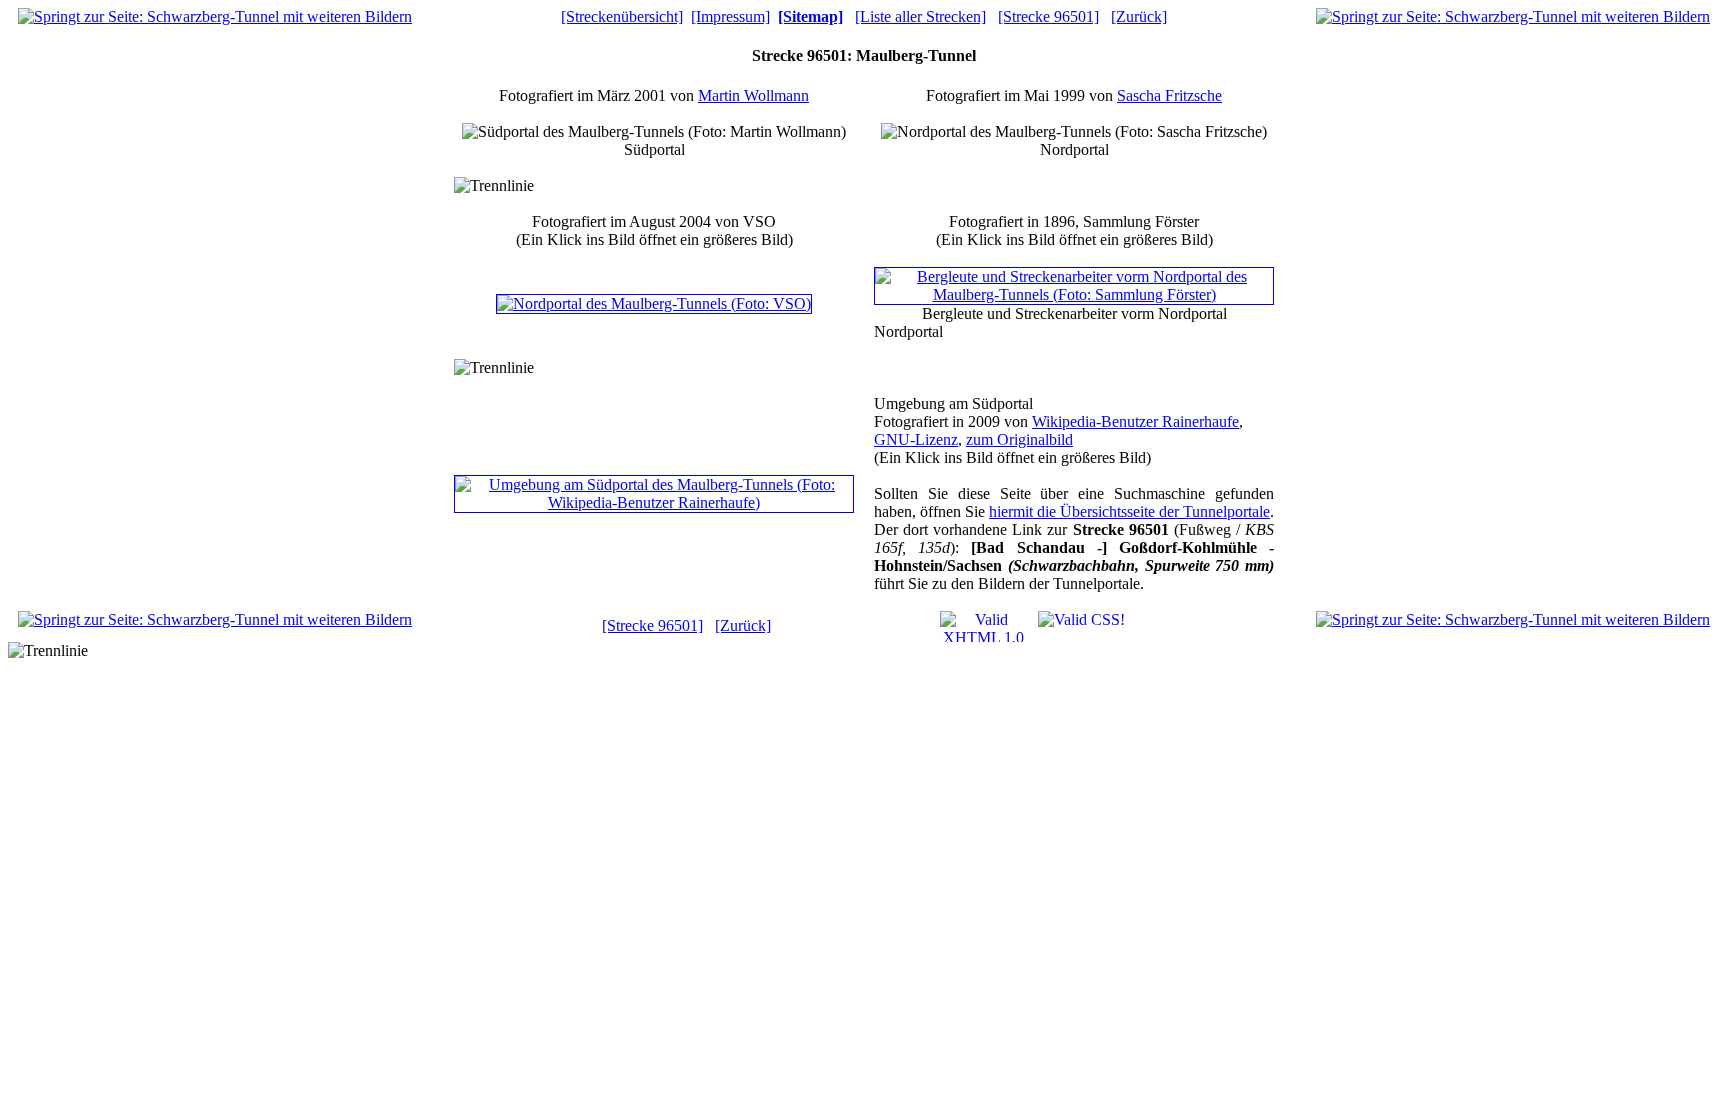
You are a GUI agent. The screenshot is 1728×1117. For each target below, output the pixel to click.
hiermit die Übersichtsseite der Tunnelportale (1129, 511)
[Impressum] (730, 16)
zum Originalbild (1019, 439)
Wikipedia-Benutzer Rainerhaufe (1135, 421)
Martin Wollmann (753, 95)
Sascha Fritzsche (1169, 95)
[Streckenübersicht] (622, 16)
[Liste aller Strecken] (920, 16)
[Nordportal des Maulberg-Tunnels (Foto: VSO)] (654, 303)
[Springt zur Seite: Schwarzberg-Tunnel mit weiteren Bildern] (215, 16)
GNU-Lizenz (916, 439)
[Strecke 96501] (1048, 16)
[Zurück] (1139, 16)
